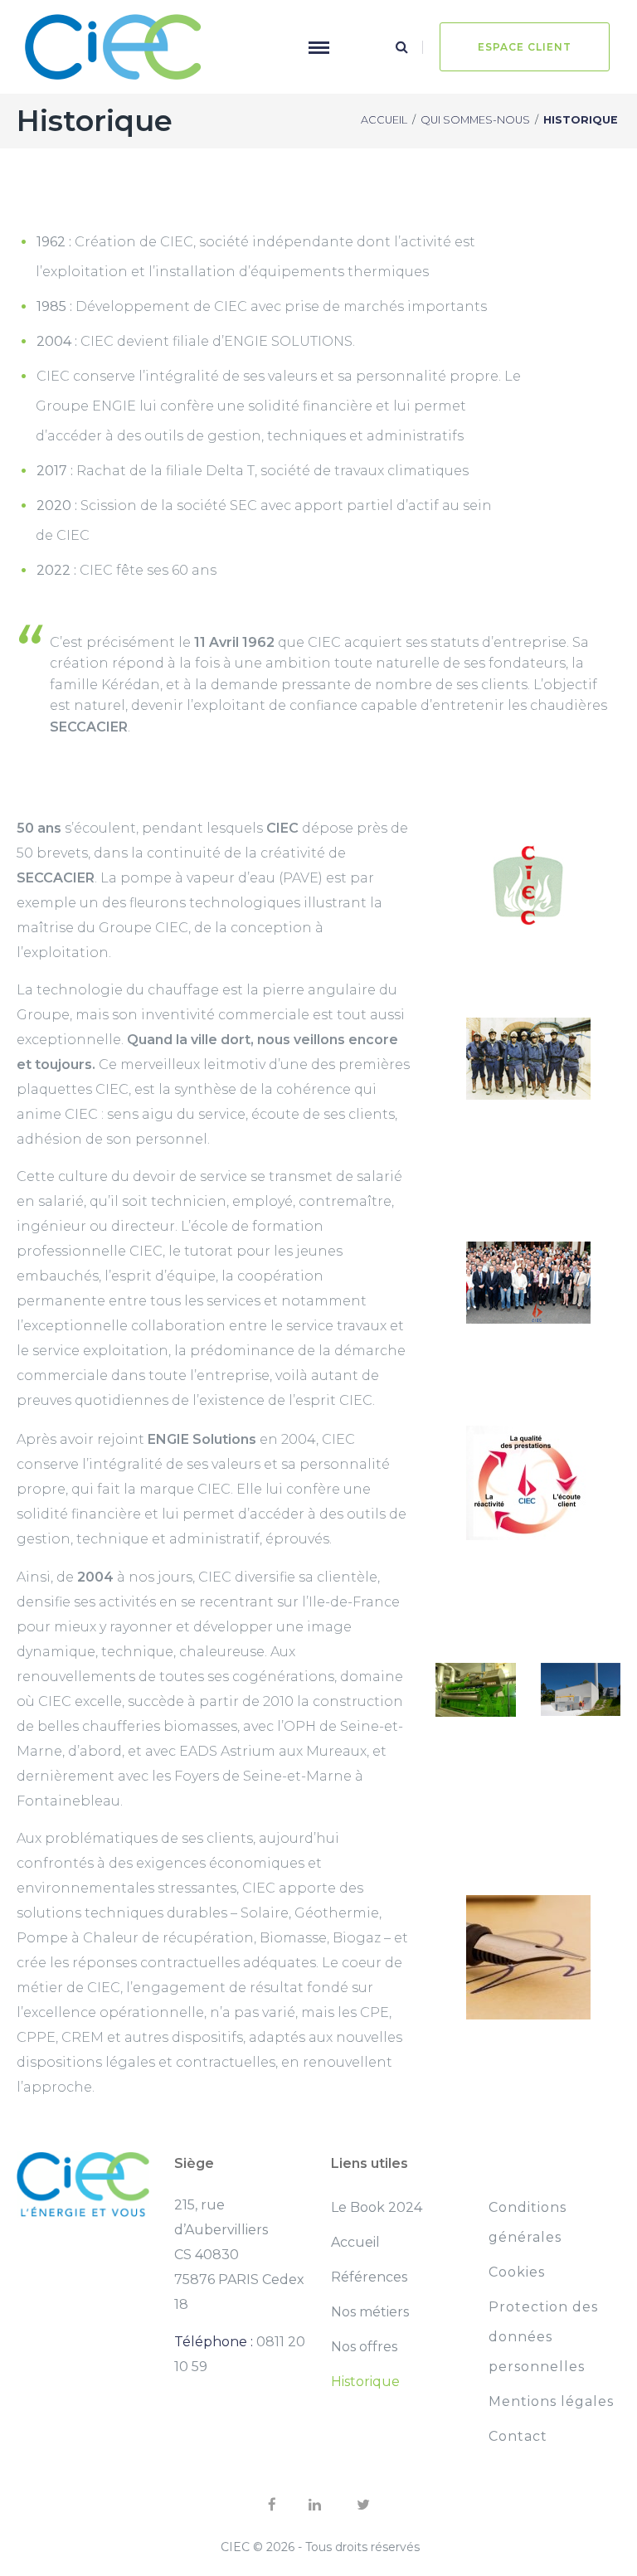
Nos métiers (370, 2312)
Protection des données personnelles (543, 2337)
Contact (518, 2436)
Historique (365, 2382)
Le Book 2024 (377, 2207)
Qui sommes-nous (475, 120)
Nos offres (364, 2347)
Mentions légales (551, 2401)
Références (369, 2277)
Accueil (384, 120)
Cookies (517, 2272)
